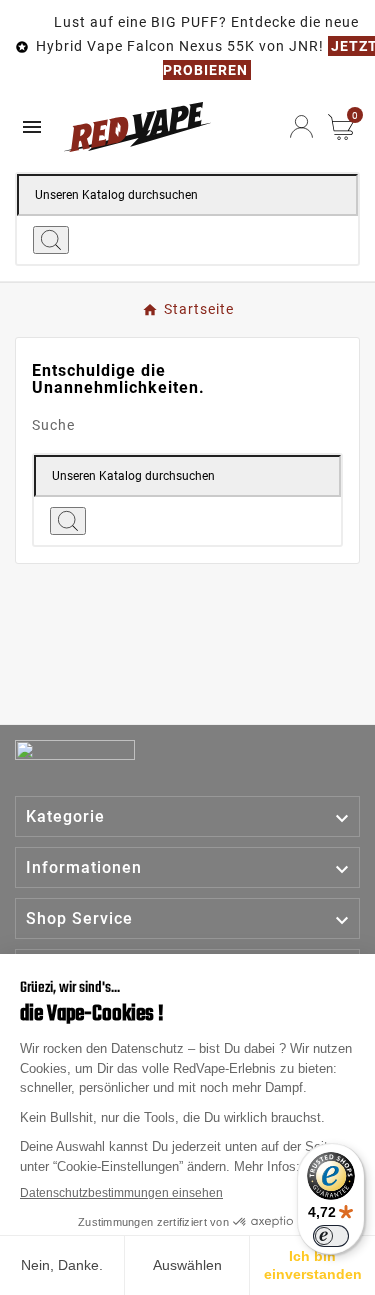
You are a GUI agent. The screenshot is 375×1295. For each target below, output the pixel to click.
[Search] (51, 240)
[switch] (331, 1236)
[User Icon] (301, 126)
